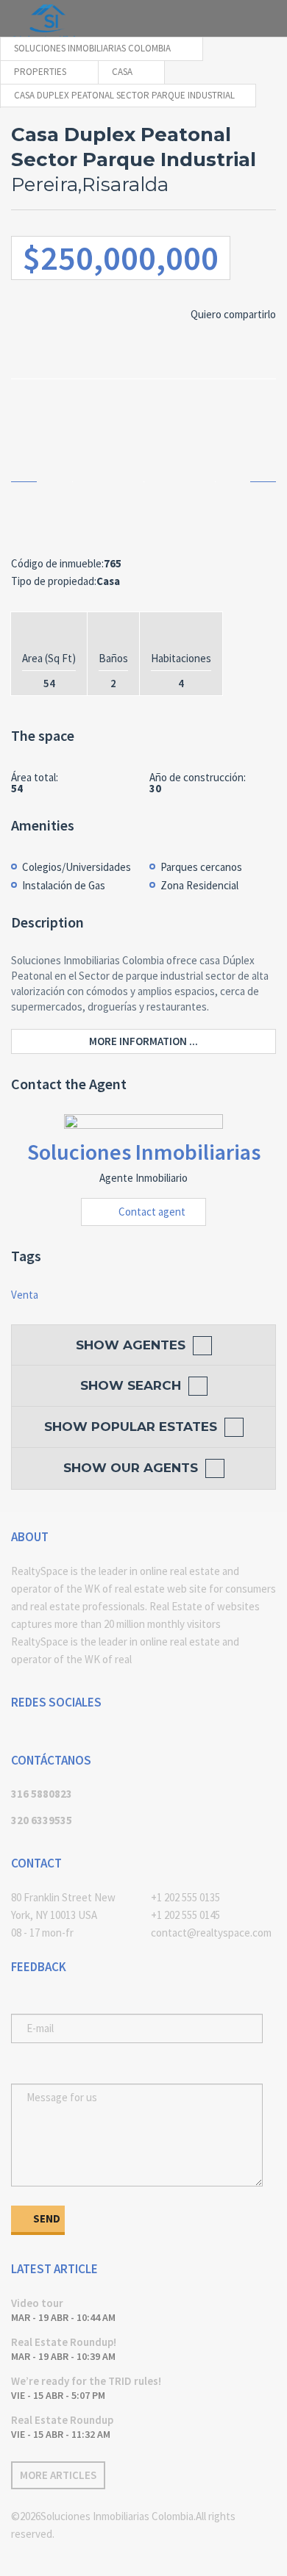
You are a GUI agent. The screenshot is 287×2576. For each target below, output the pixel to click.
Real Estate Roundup (62, 2420)
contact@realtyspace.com (211, 1933)
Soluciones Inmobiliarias (144, 1152)
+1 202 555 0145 (185, 1915)
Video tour (37, 2303)
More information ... (143, 1041)
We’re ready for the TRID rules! (86, 2381)
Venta (25, 1295)
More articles (58, 2475)
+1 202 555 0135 (185, 1897)
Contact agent (152, 1212)
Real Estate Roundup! (64, 2342)
